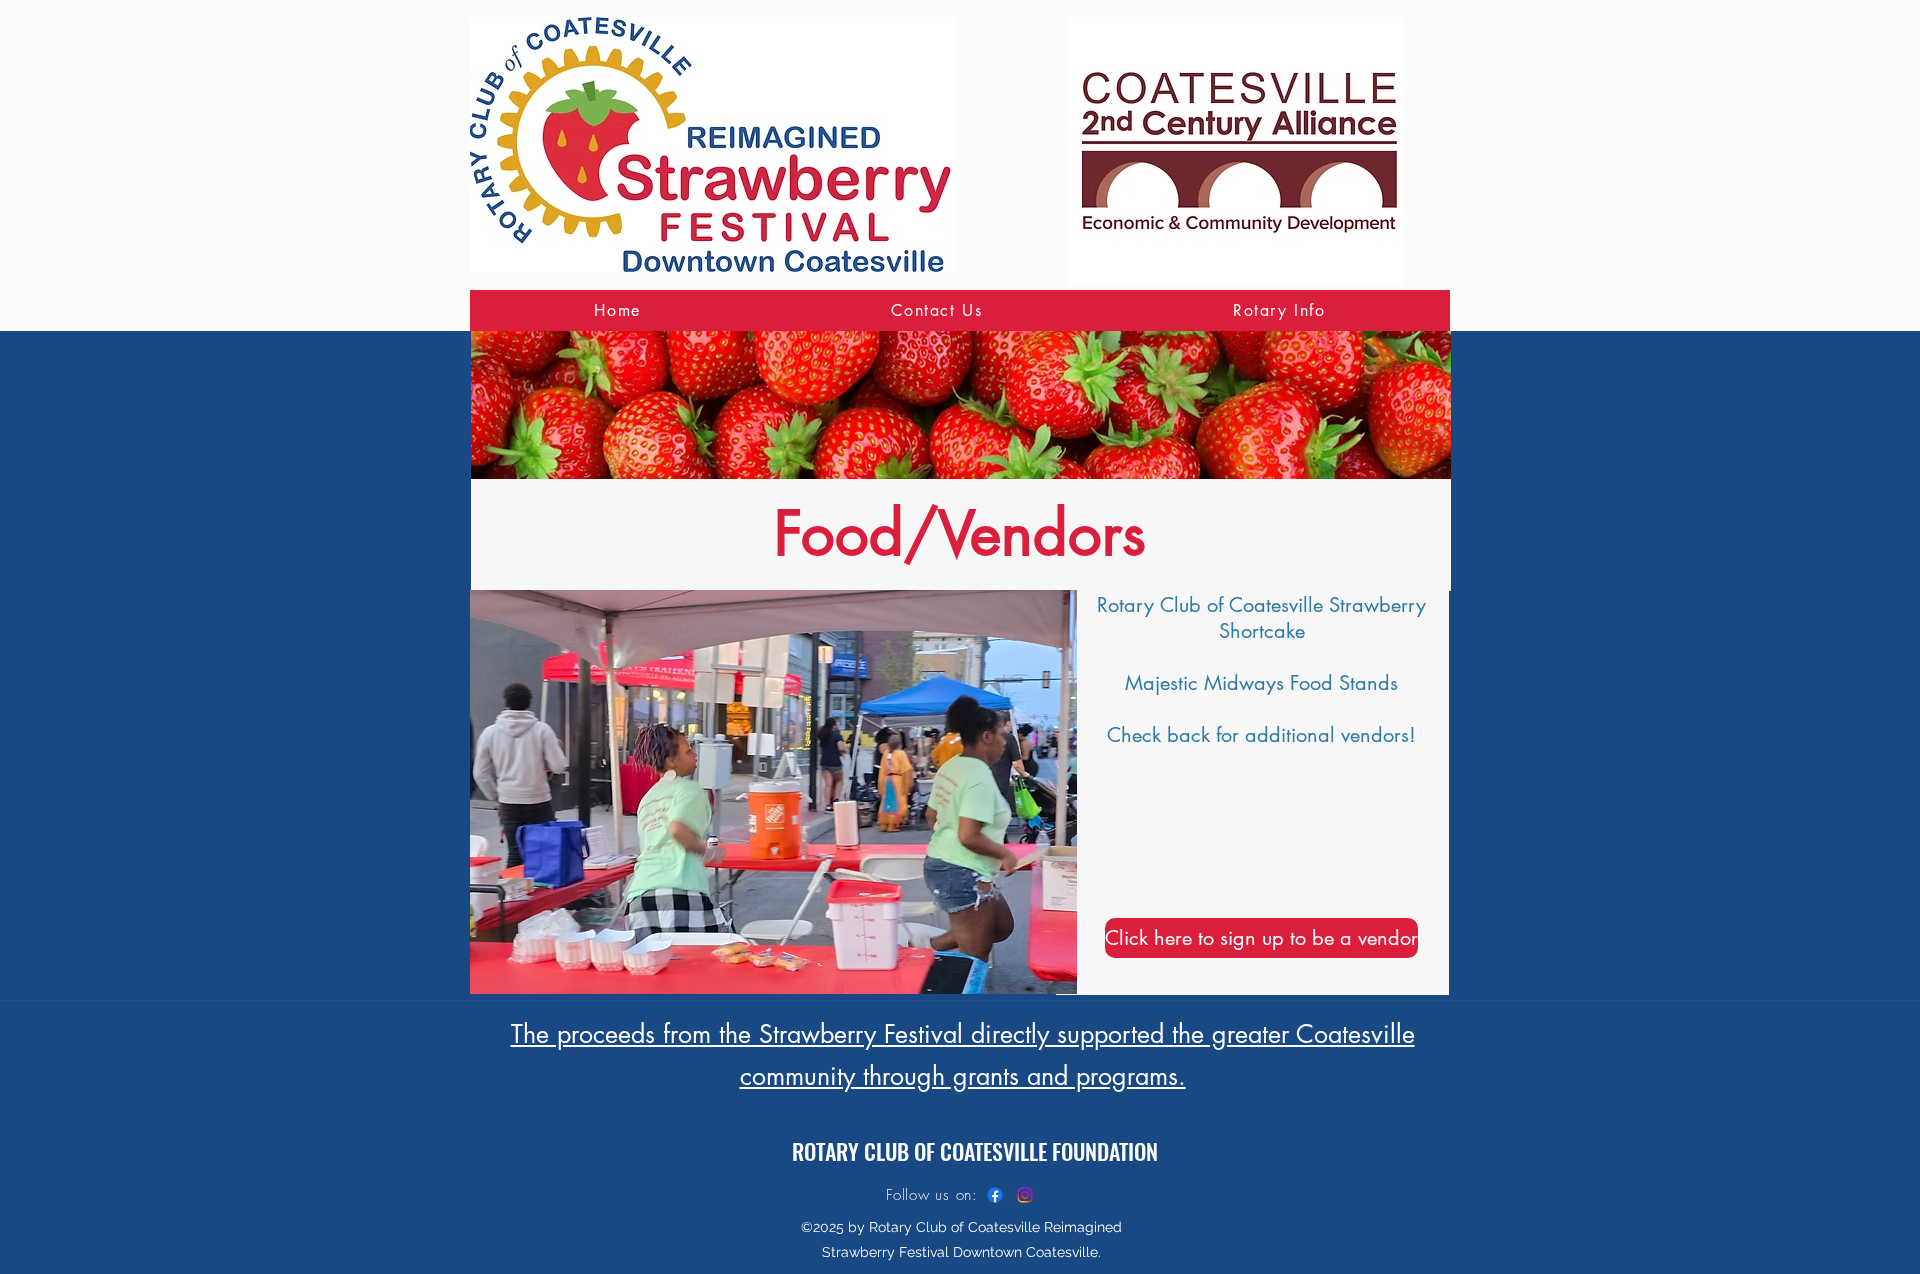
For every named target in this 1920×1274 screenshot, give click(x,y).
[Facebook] (995, 1195)
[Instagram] (1025, 1195)
